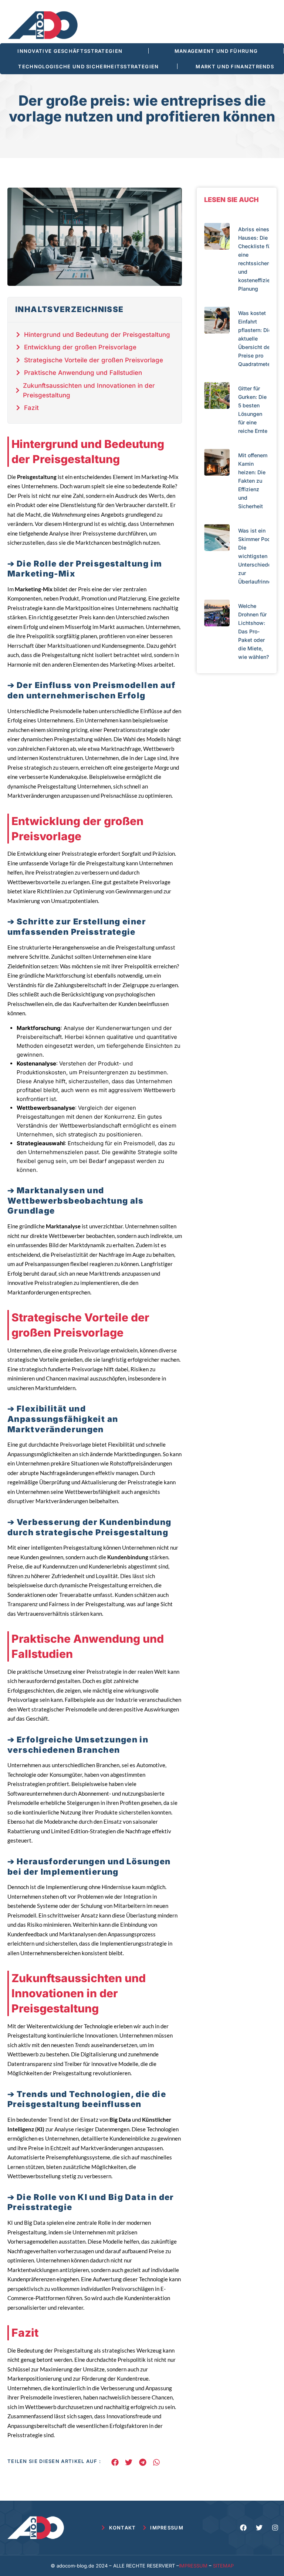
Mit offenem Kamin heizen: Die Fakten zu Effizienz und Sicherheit (253, 481)
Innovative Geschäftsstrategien (70, 51)
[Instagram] (275, 2528)
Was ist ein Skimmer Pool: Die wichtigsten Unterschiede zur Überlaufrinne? (256, 556)
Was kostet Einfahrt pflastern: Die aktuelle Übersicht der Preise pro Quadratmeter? (256, 338)
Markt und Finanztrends (235, 66)
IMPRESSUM (193, 2566)
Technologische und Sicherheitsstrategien (88, 66)
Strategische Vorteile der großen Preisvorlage (94, 360)
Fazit (31, 408)
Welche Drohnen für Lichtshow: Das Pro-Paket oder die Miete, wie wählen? (253, 631)
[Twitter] (259, 2528)
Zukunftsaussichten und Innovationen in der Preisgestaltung (89, 390)
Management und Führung (216, 51)
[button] (115, 2462)
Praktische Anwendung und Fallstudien (83, 373)
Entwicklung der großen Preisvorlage (80, 347)
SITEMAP (223, 2566)
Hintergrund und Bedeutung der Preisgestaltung (97, 335)
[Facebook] (243, 2528)
